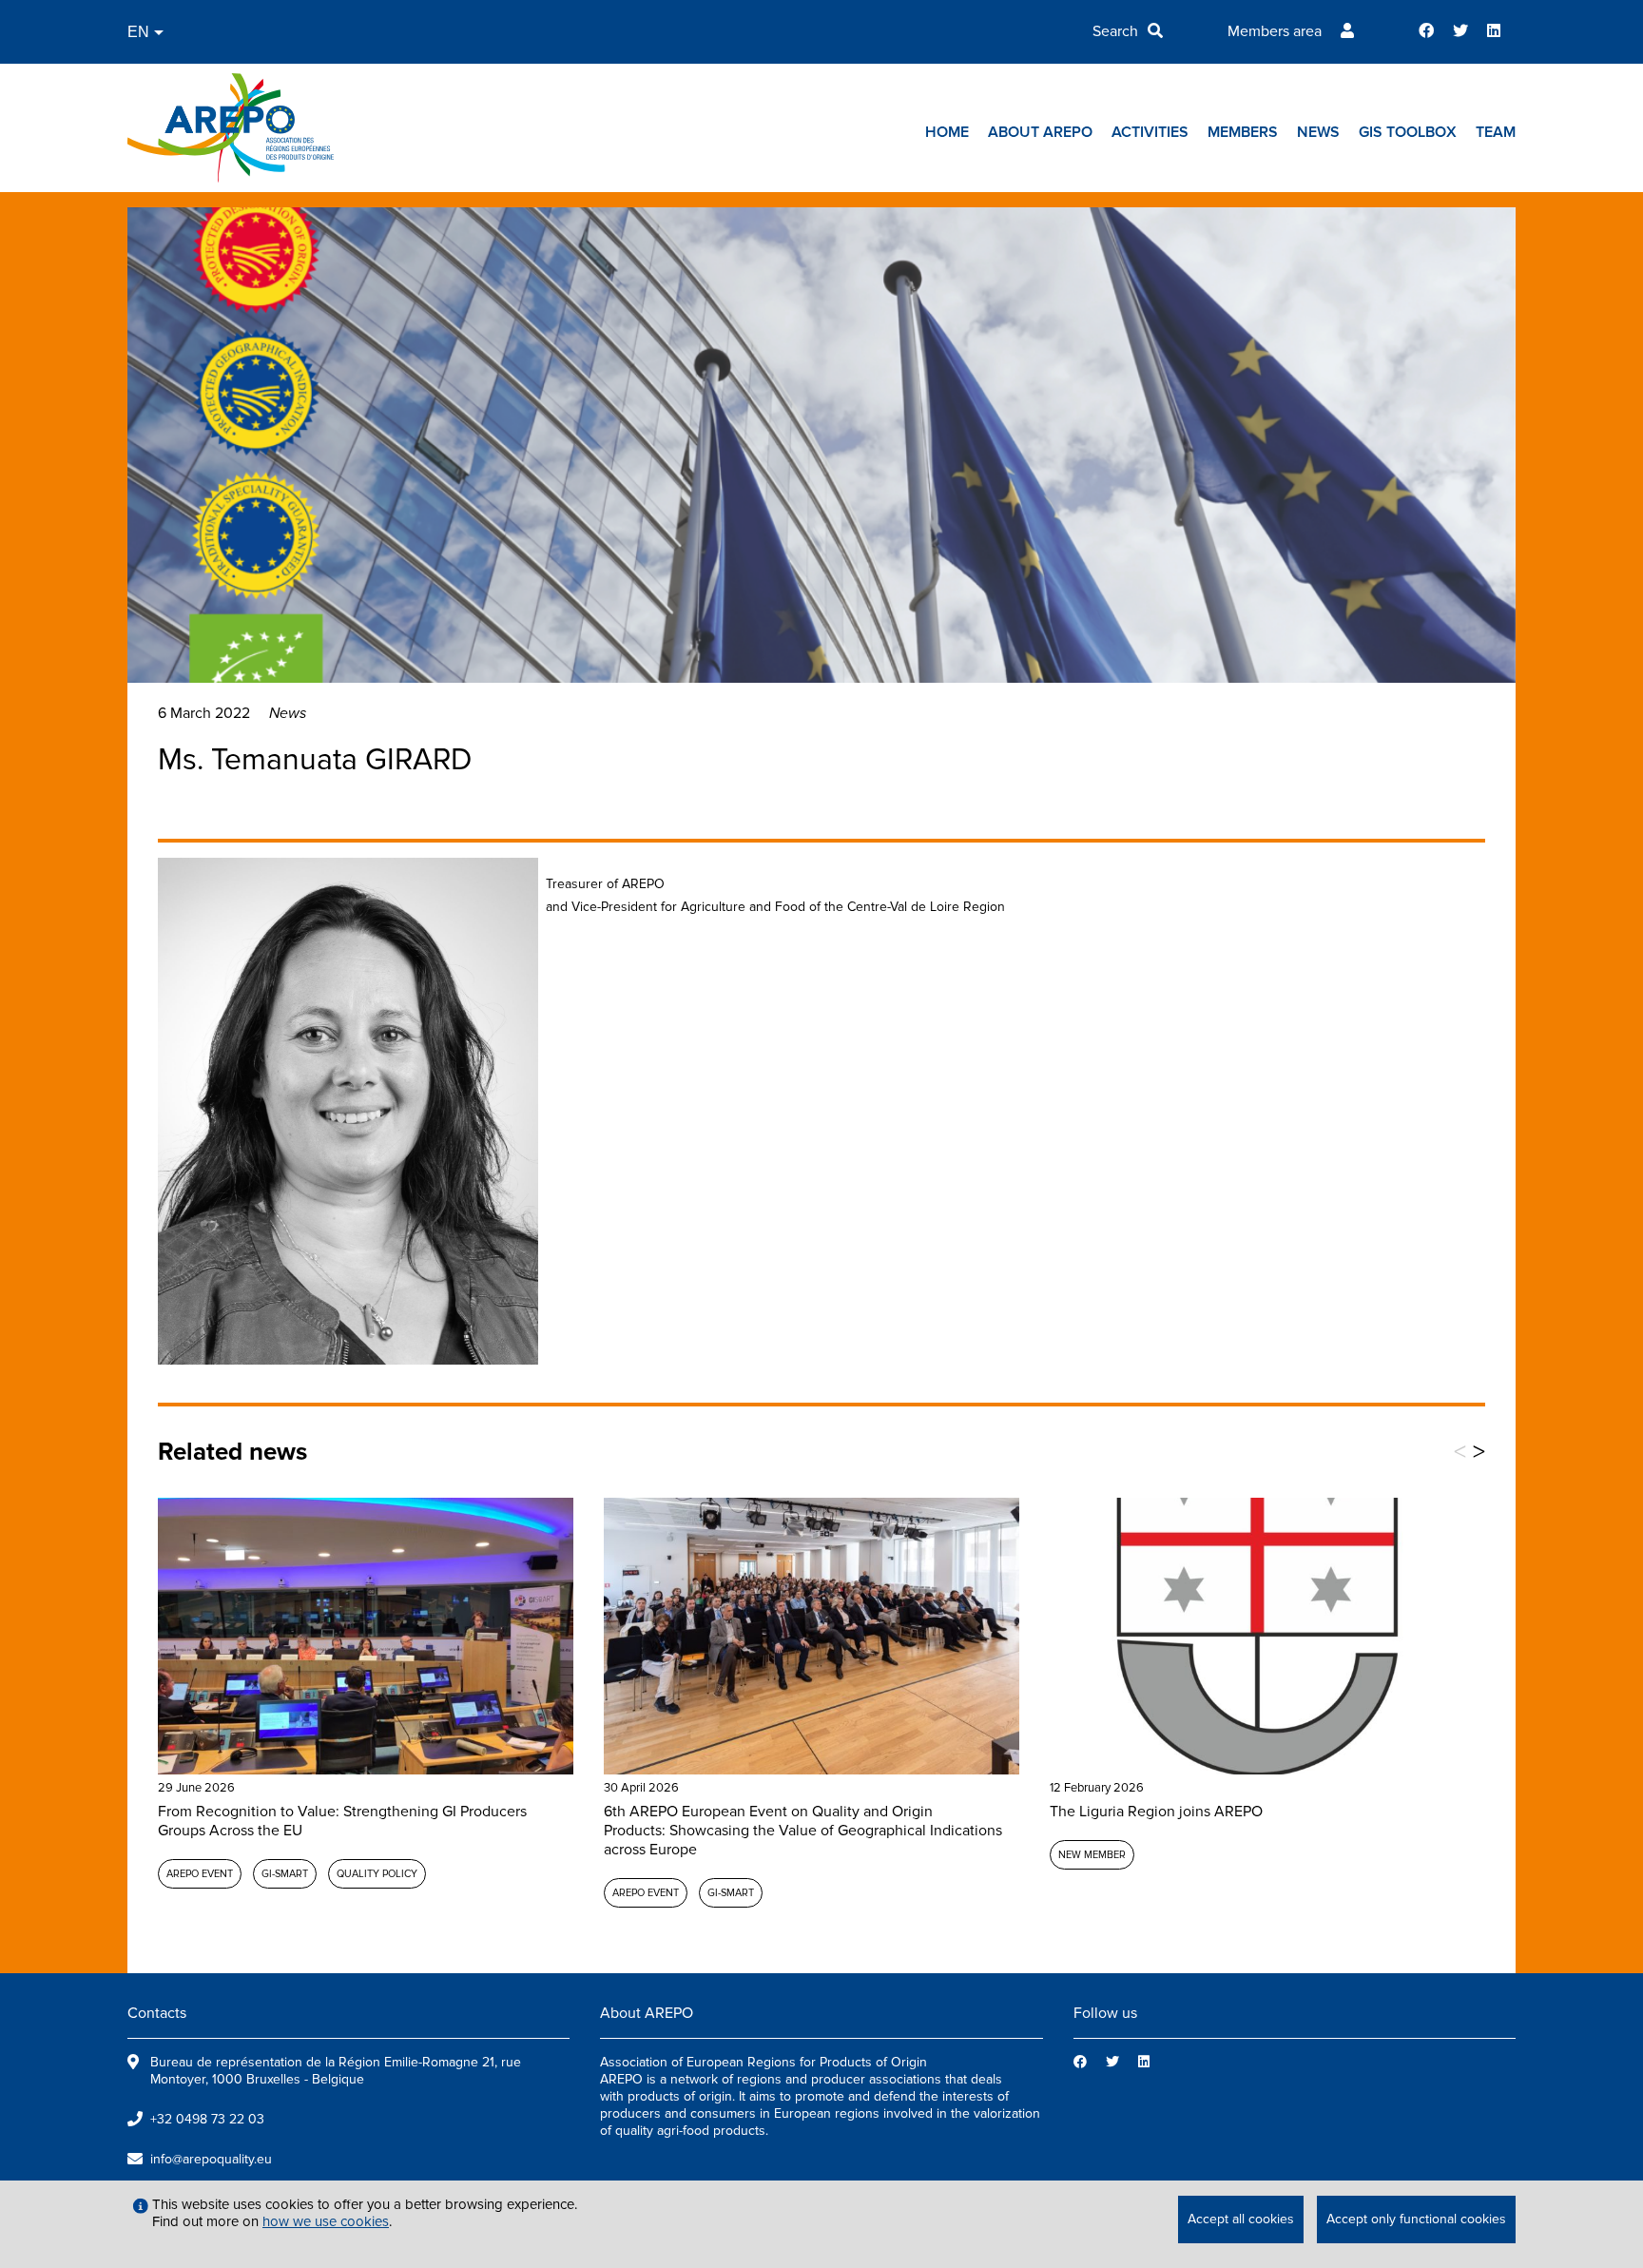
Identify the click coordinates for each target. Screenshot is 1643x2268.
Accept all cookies (1241, 2219)
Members (1243, 132)
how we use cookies (326, 2221)
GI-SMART (285, 1874)
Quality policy (377, 1874)
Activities (1150, 132)
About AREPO (1040, 132)
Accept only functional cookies (1416, 2219)
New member (1092, 1855)
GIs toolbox (1408, 132)
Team (1496, 132)
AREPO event (200, 1874)
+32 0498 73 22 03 (207, 2119)
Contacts (157, 2013)
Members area (1275, 31)
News (1318, 132)
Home (947, 132)
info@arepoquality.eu (211, 2159)
